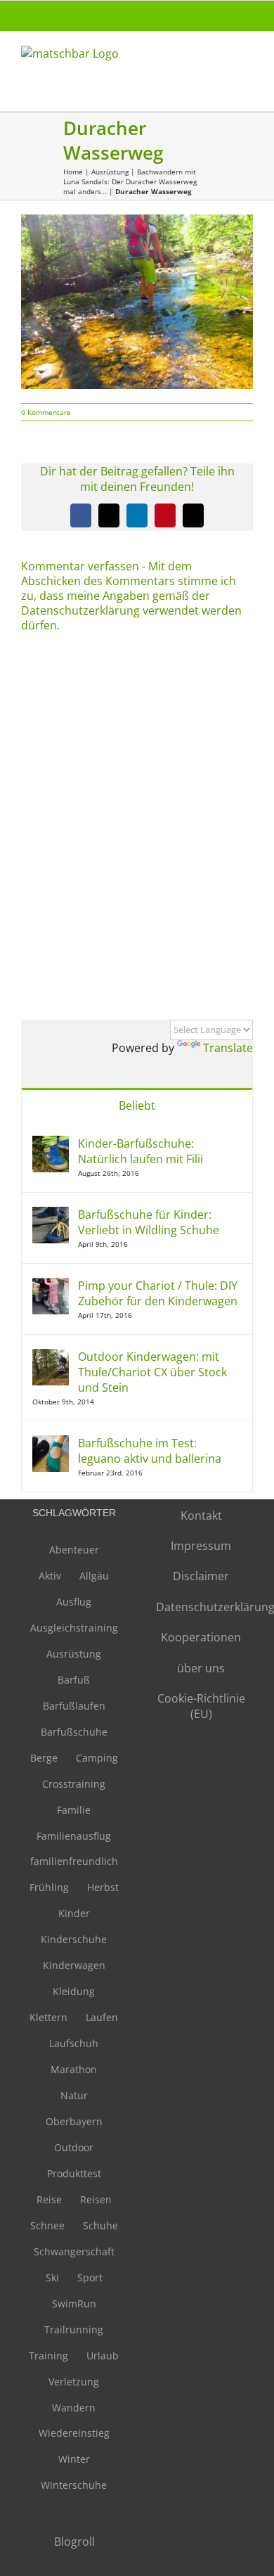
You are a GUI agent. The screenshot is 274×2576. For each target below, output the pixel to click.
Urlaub (103, 2356)
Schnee (47, 2225)
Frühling (49, 1887)
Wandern (74, 2408)
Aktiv (50, 1576)
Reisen (96, 2199)
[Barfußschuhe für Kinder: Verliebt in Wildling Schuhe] (51, 1215)
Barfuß (74, 1680)
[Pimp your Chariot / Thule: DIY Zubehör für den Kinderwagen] (51, 1286)
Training (48, 2356)
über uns (201, 1668)
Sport (90, 2277)
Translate (228, 1048)
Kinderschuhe (74, 1939)
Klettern (48, 2017)
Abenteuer (74, 1550)
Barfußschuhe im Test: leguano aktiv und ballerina (150, 1451)
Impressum (201, 1546)
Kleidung (74, 1991)
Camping (97, 1758)
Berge (44, 1758)
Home (73, 172)
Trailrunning (74, 2330)
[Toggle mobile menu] (247, 60)
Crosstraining (74, 1784)
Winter (74, 2459)
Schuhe (100, 2225)
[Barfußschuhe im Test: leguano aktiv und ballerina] (51, 1443)
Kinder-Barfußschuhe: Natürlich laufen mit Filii (141, 1151)
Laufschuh (74, 2043)
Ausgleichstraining (74, 1628)
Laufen (102, 2017)
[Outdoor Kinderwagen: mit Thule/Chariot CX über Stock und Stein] (51, 1357)
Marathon (74, 2069)
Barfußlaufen (74, 1706)
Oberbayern (74, 2121)
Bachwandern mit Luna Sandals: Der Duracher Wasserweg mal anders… (130, 181)
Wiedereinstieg (74, 2433)
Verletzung (74, 2382)
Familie (74, 1810)
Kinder (74, 1913)
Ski (52, 2277)
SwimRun (74, 2303)
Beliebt (137, 1106)
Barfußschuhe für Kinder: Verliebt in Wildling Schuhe (149, 1222)
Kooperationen (201, 1637)
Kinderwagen (74, 1965)
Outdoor (74, 2147)
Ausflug (74, 1602)
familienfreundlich (74, 1861)
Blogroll (74, 2542)
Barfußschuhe (74, 1732)
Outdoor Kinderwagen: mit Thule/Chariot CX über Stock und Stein (152, 1372)
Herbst (103, 1887)
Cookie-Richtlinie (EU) (201, 1706)
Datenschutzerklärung (201, 1607)
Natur (74, 2095)
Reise (49, 2199)
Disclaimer (201, 1576)
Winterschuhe (74, 2485)
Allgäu (94, 1576)
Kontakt (201, 1516)
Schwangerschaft (74, 2251)
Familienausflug (74, 1836)
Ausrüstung (110, 172)
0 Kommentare (46, 412)
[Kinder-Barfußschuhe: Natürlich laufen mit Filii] (51, 1143)
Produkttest (74, 2173)
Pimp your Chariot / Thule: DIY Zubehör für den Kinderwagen (158, 1293)
